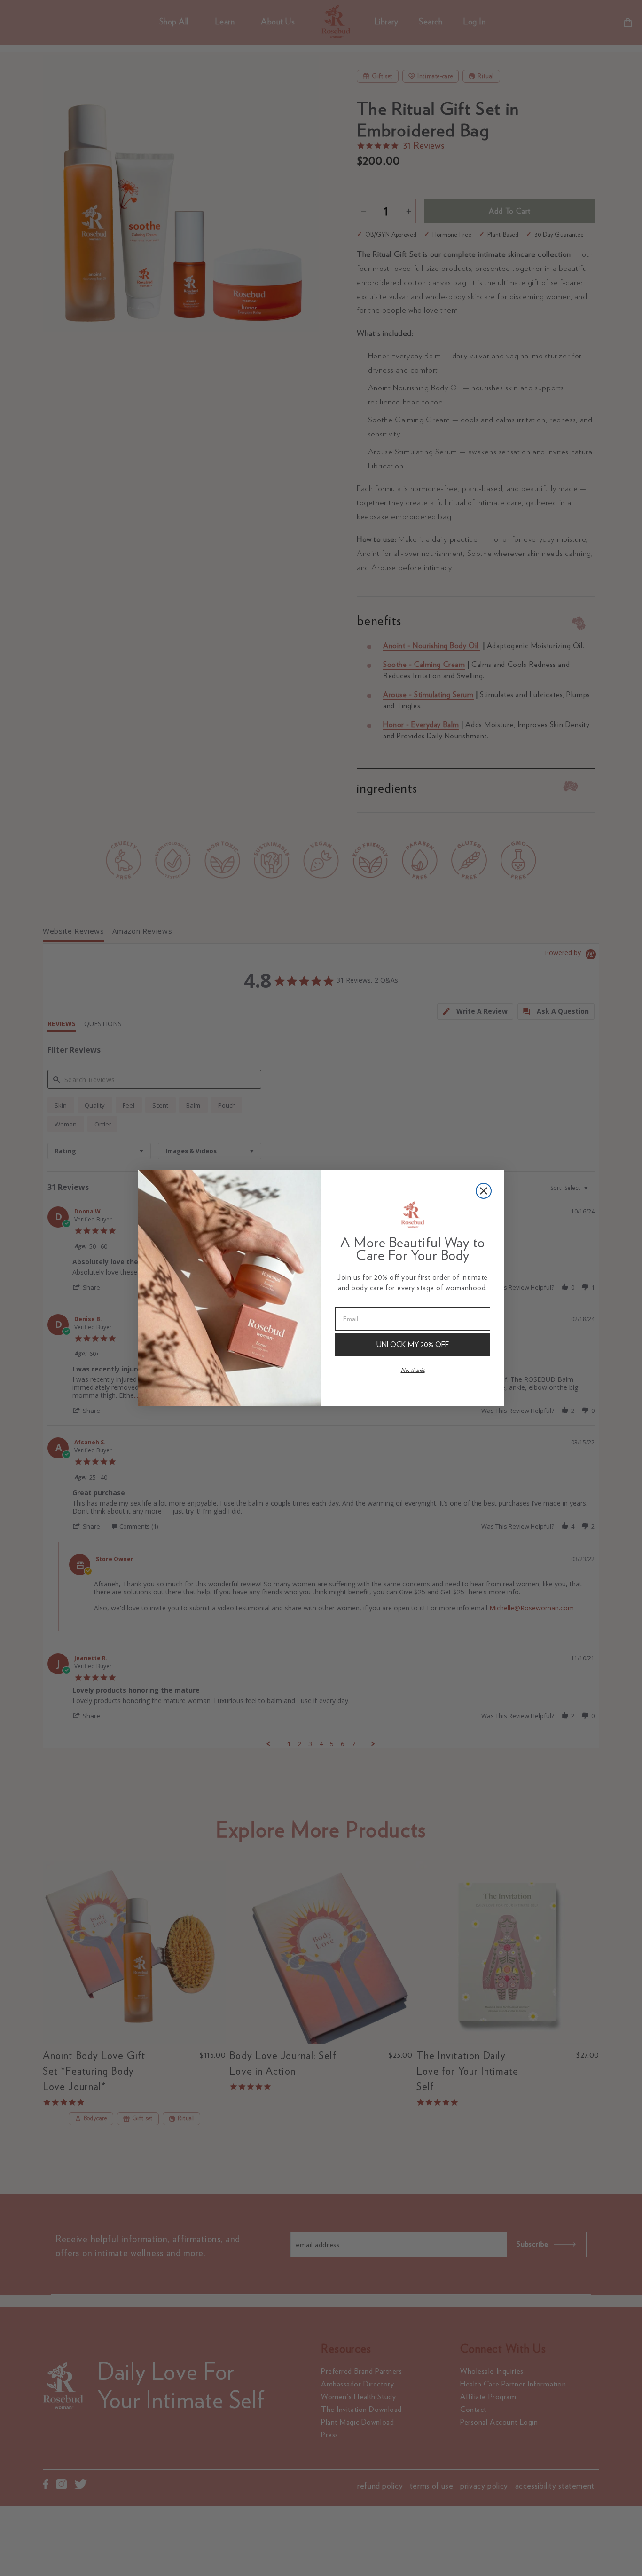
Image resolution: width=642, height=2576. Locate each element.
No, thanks (413, 1370)
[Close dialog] (484, 1191)
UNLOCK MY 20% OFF (413, 1344)
